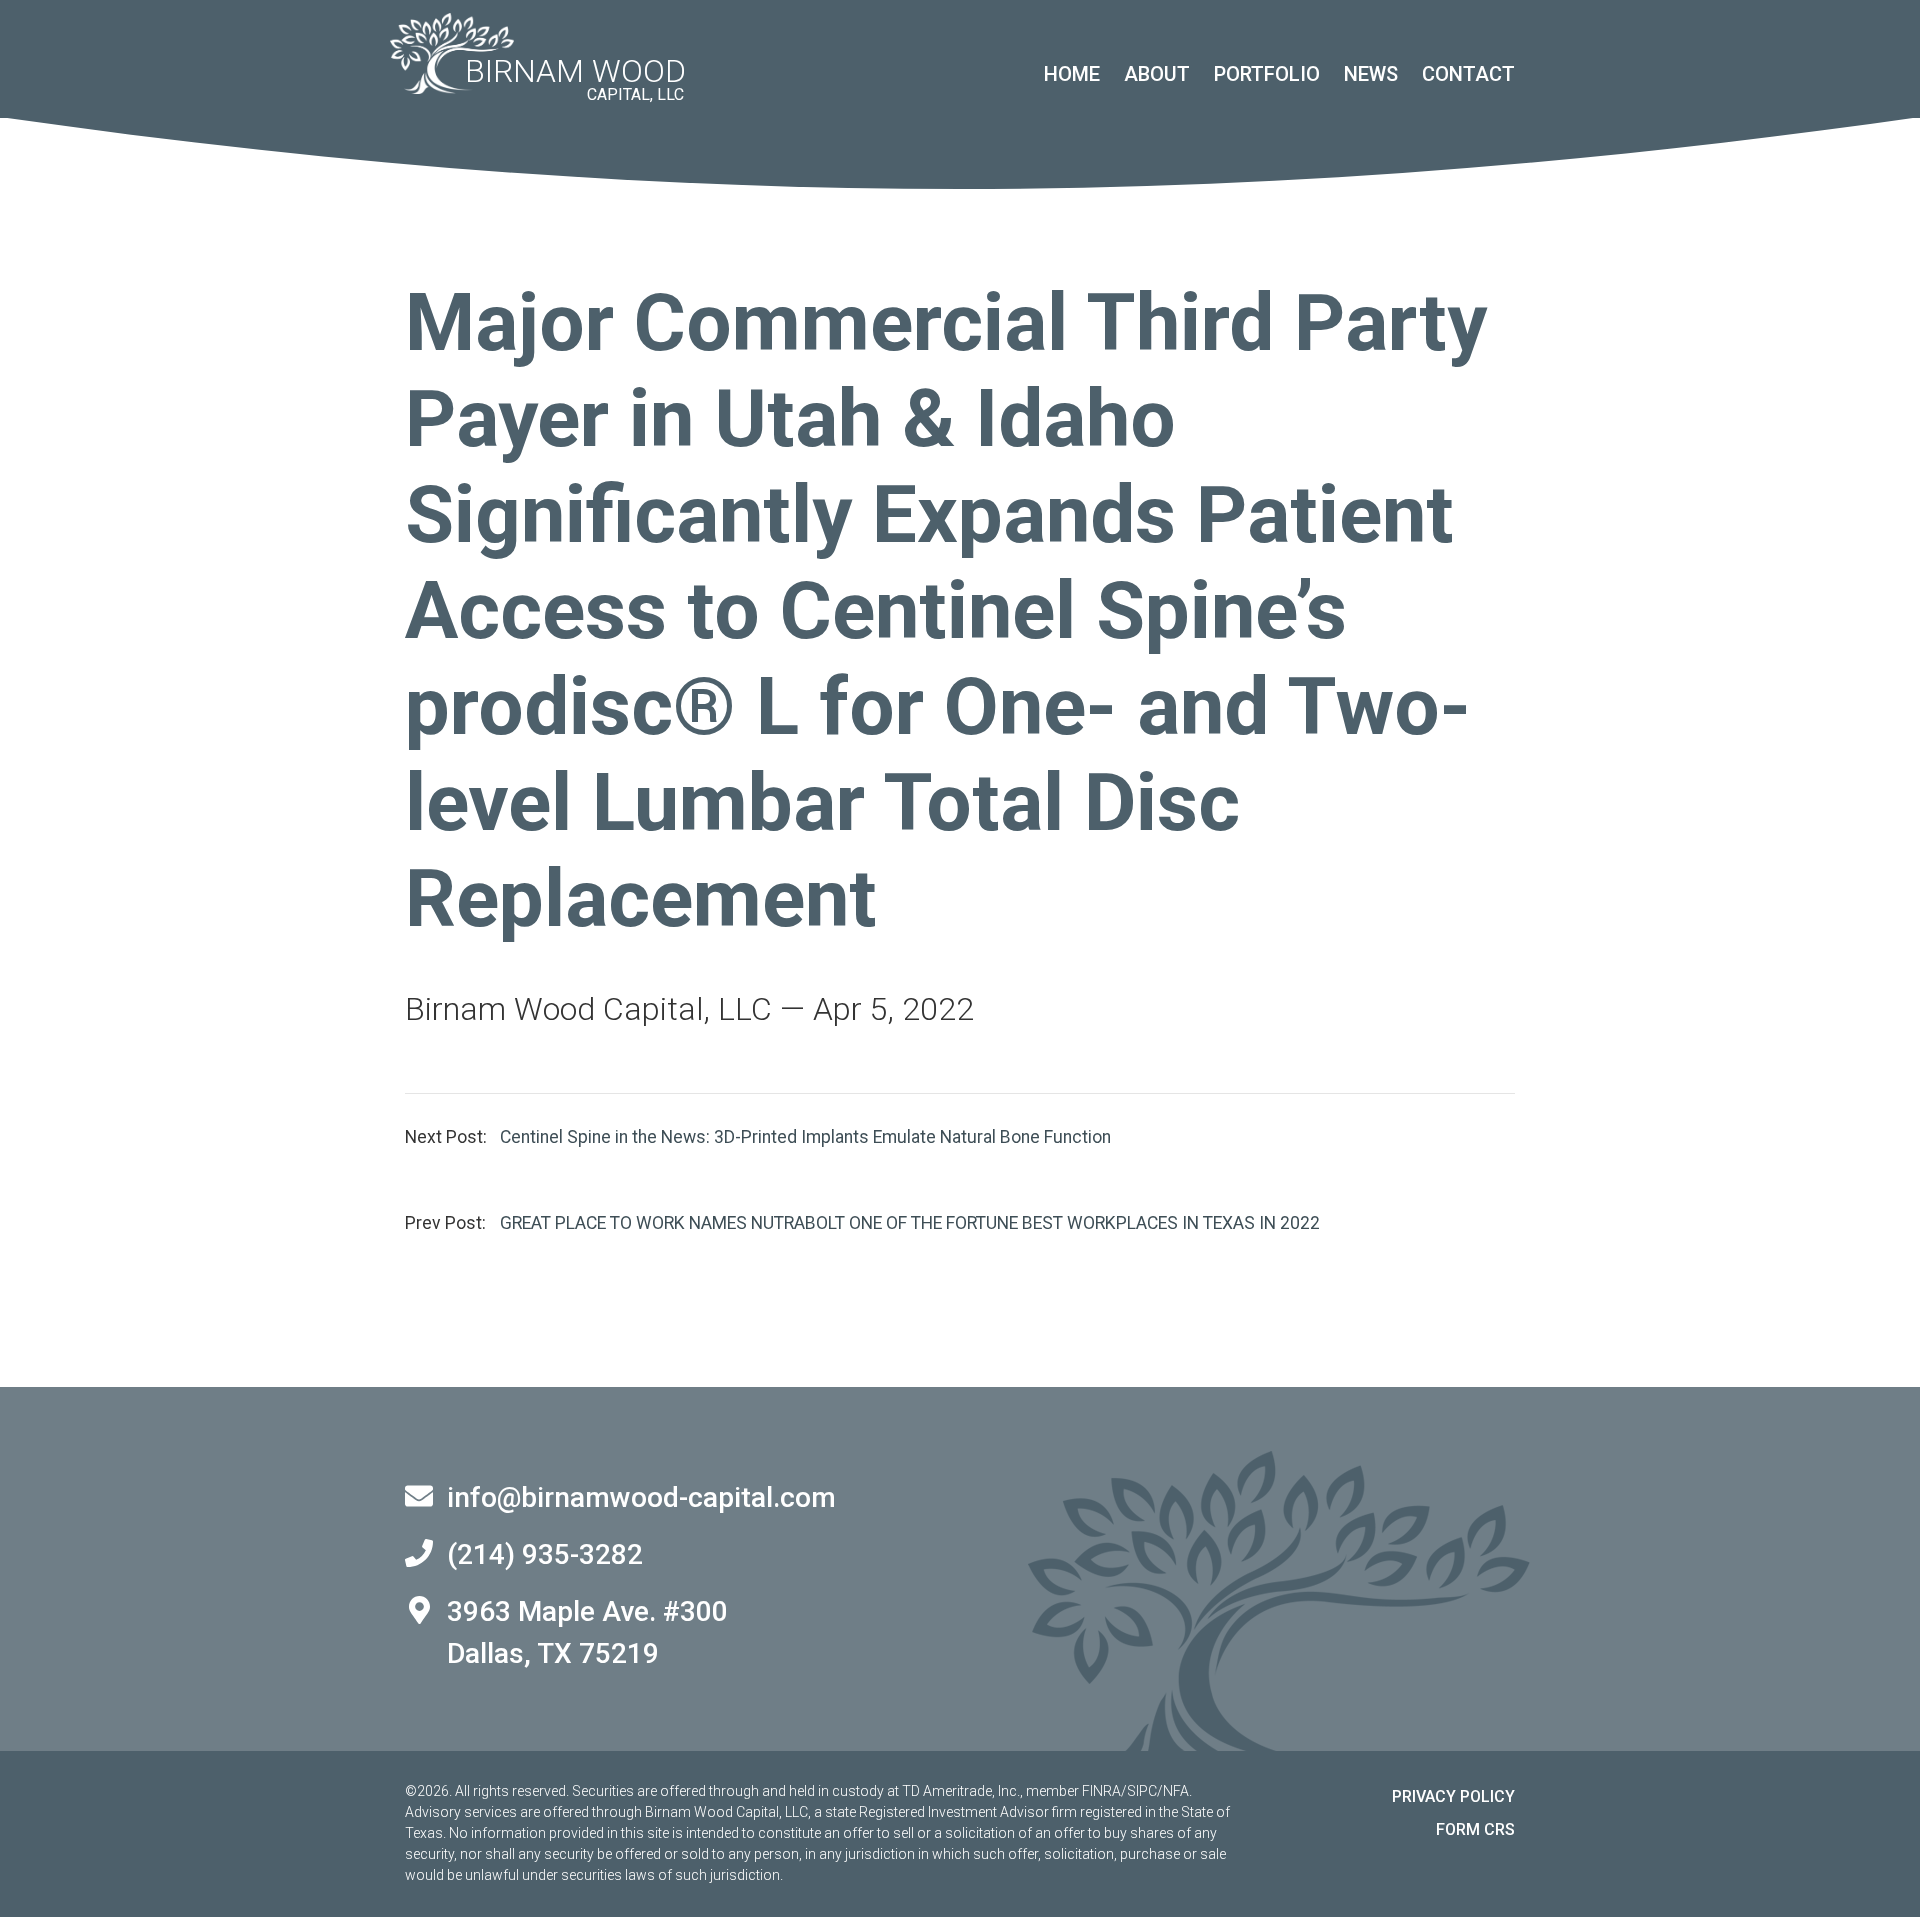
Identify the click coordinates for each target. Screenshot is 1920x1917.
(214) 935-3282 (545, 1554)
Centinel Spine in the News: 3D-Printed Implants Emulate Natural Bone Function (805, 1137)
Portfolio (1267, 74)
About (1157, 74)
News (1371, 74)
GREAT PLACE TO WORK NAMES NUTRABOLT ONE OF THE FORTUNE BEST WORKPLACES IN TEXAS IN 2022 (910, 1223)
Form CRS (1475, 1829)
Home (1072, 74)
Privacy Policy (1453, 1796)
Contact (1468, 74)
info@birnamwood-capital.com (641, 1497)
